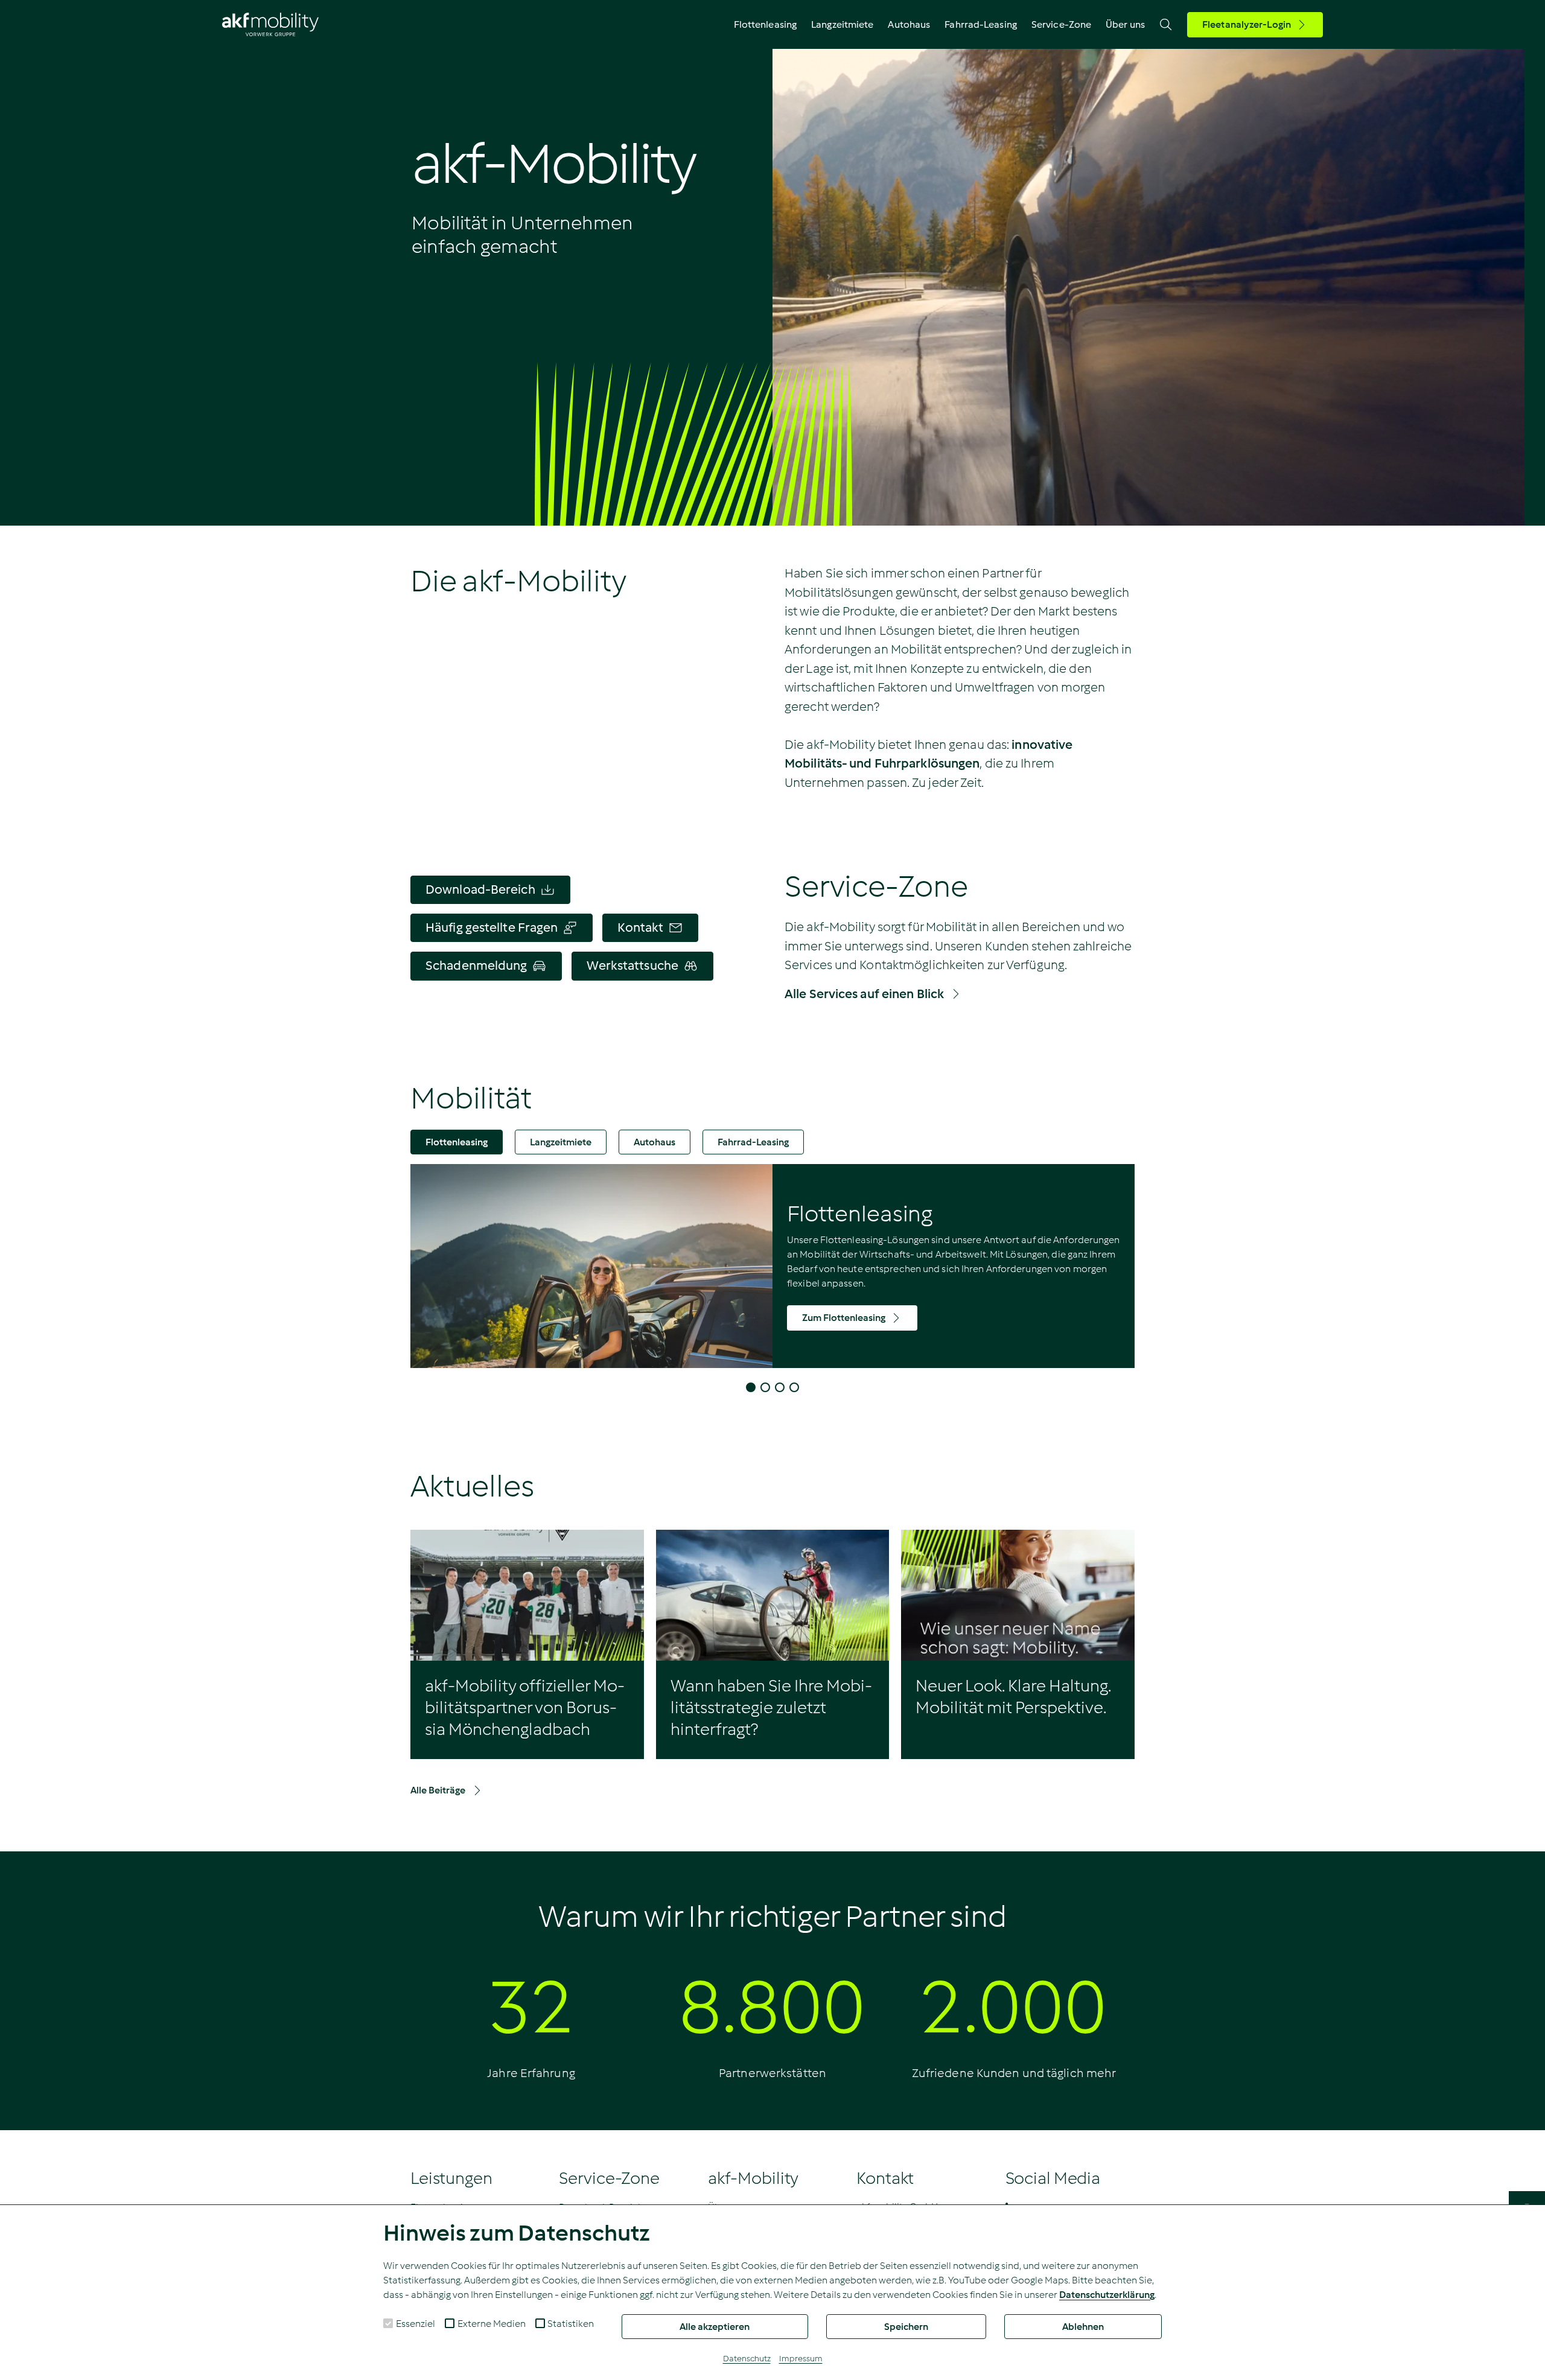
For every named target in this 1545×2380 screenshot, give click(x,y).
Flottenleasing (457, 1142)
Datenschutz (747, 2359)
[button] (751, 1387)
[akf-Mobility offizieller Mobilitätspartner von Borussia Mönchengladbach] (527, 1595)
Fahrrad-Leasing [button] (981, 24)
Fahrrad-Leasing (753, 1142)
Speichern (906, 2327)
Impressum (801, 2359)
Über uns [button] (1125, 24)
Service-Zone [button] (1061, 24)
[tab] (457, 1142)
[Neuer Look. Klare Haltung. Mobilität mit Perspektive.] (1018, 1595)
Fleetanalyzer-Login (1247, 24)
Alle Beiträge (438, 1790)
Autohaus (909, 24)
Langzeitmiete (561, 1142)
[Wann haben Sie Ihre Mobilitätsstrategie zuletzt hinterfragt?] (773, 1595)
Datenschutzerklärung (1107, 2295)
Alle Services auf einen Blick (864, 994)
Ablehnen (1083, 2327)
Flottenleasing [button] (765, 24)
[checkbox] (388, 2323)
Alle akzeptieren (715, 2327)
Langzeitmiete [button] (842, 24)
